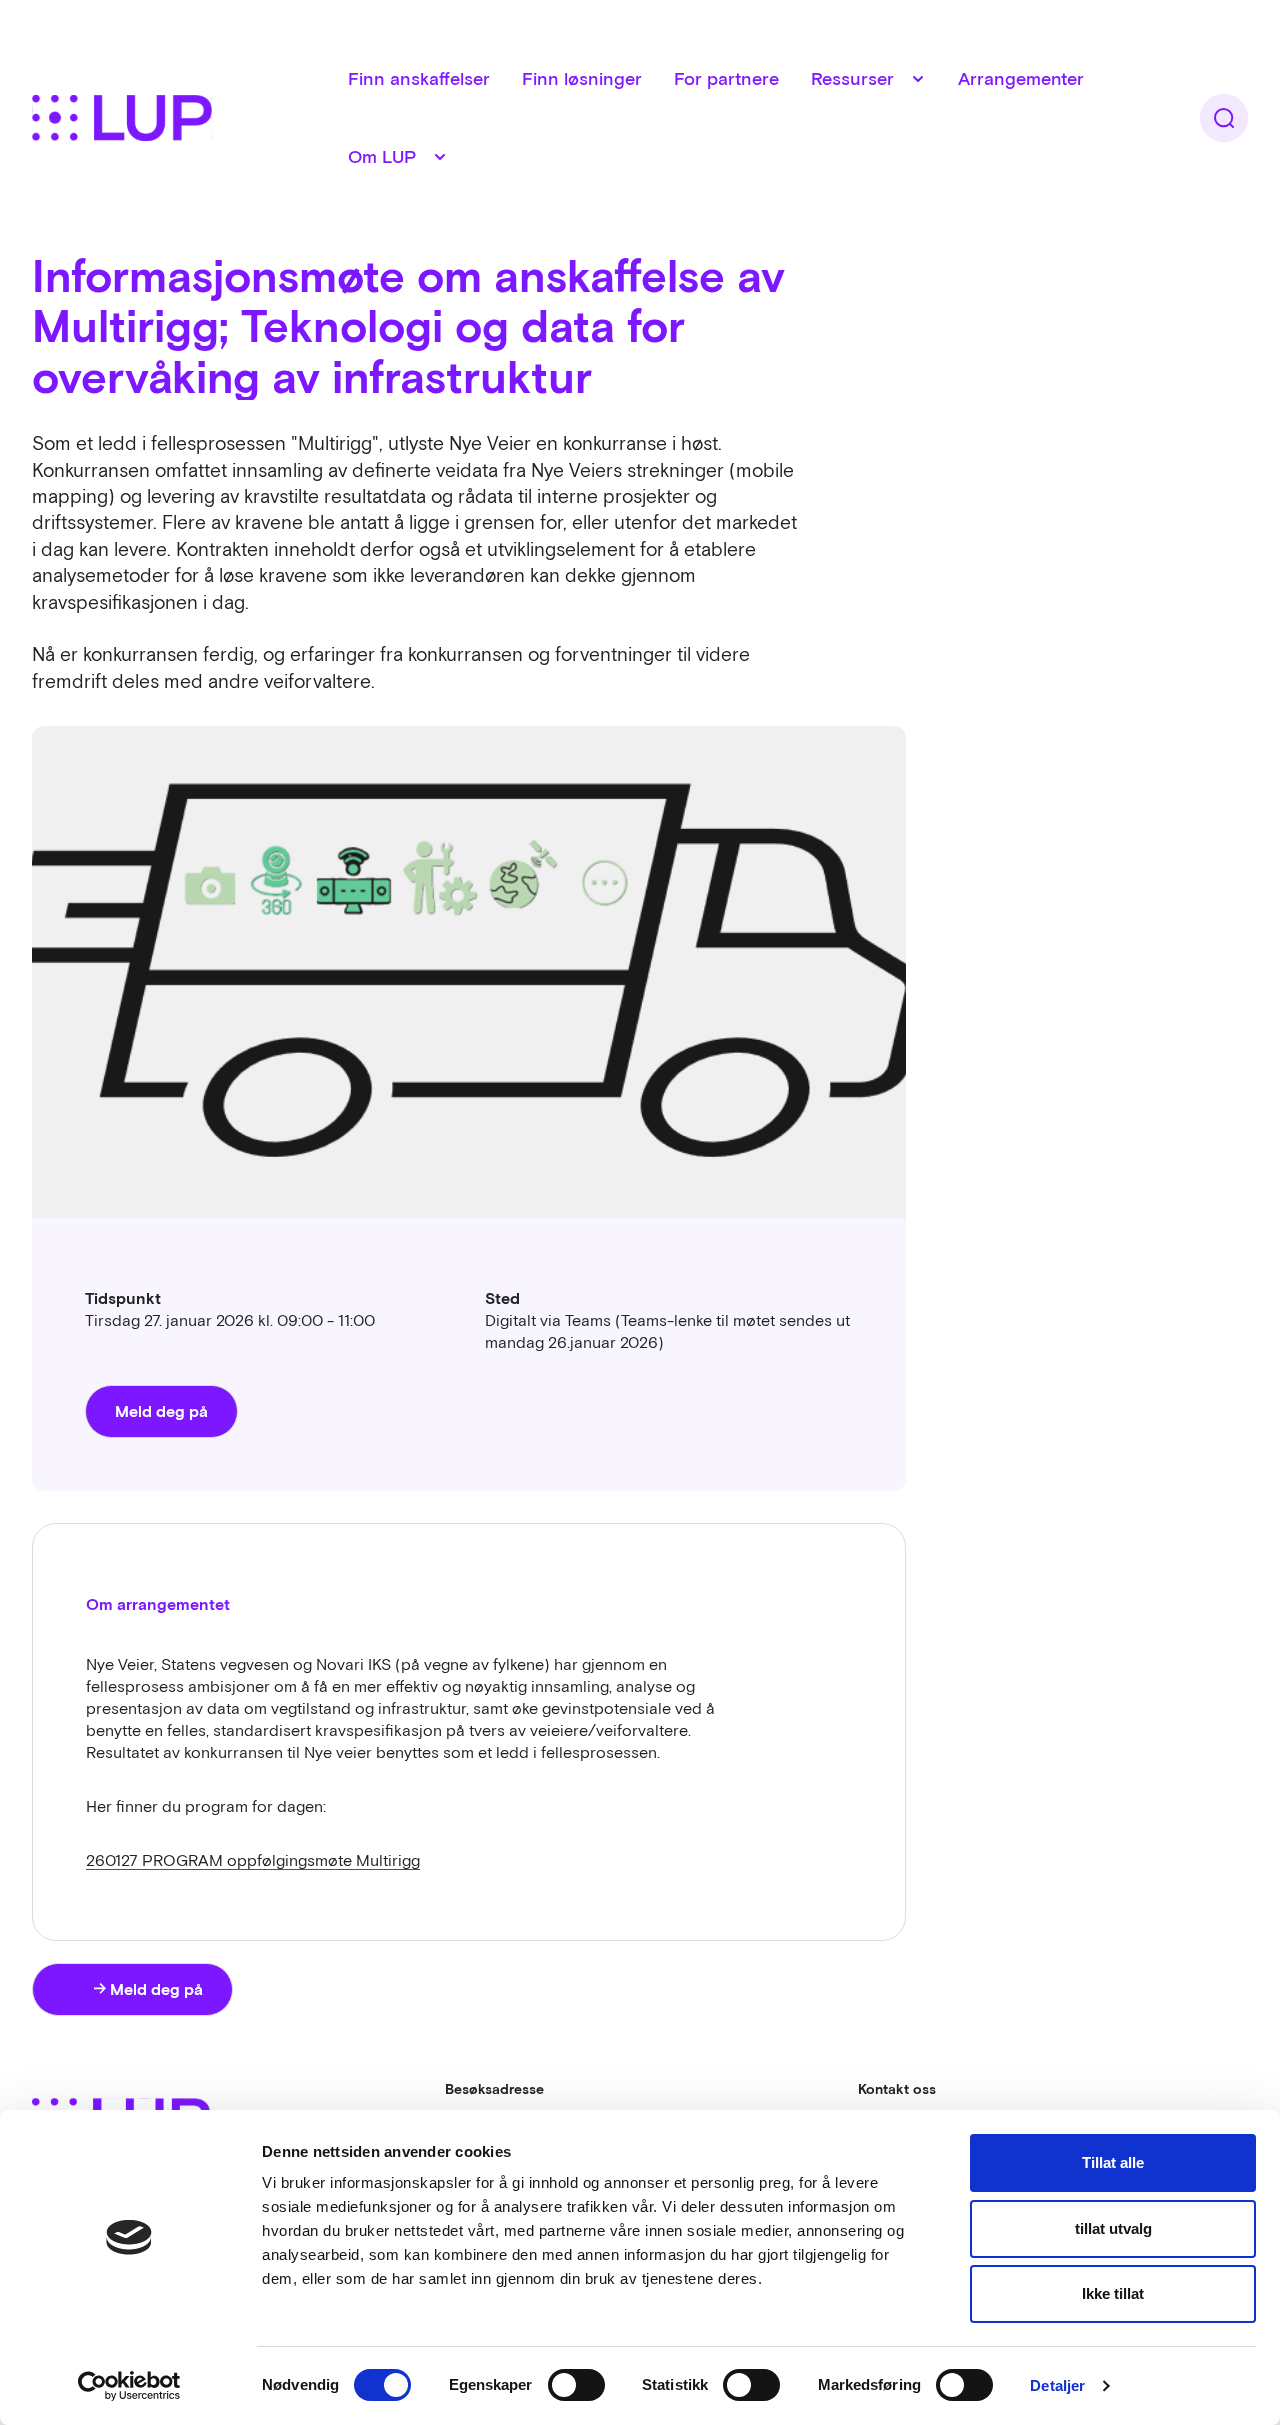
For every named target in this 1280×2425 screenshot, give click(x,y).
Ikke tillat (1113, 2293)
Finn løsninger (582, 78)
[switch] (576, 2385)
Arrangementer (1021, 78)
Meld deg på (161, 1410)
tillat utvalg (1113, 2228)
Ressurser (852, 78)
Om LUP (382, 156)
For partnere (726, 78)
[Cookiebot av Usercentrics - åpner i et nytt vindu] (129, 2386)
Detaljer (1057, 2385)
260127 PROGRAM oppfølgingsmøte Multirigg (253, 1860)
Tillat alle (1113, 2162)
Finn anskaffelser (419, 78)
